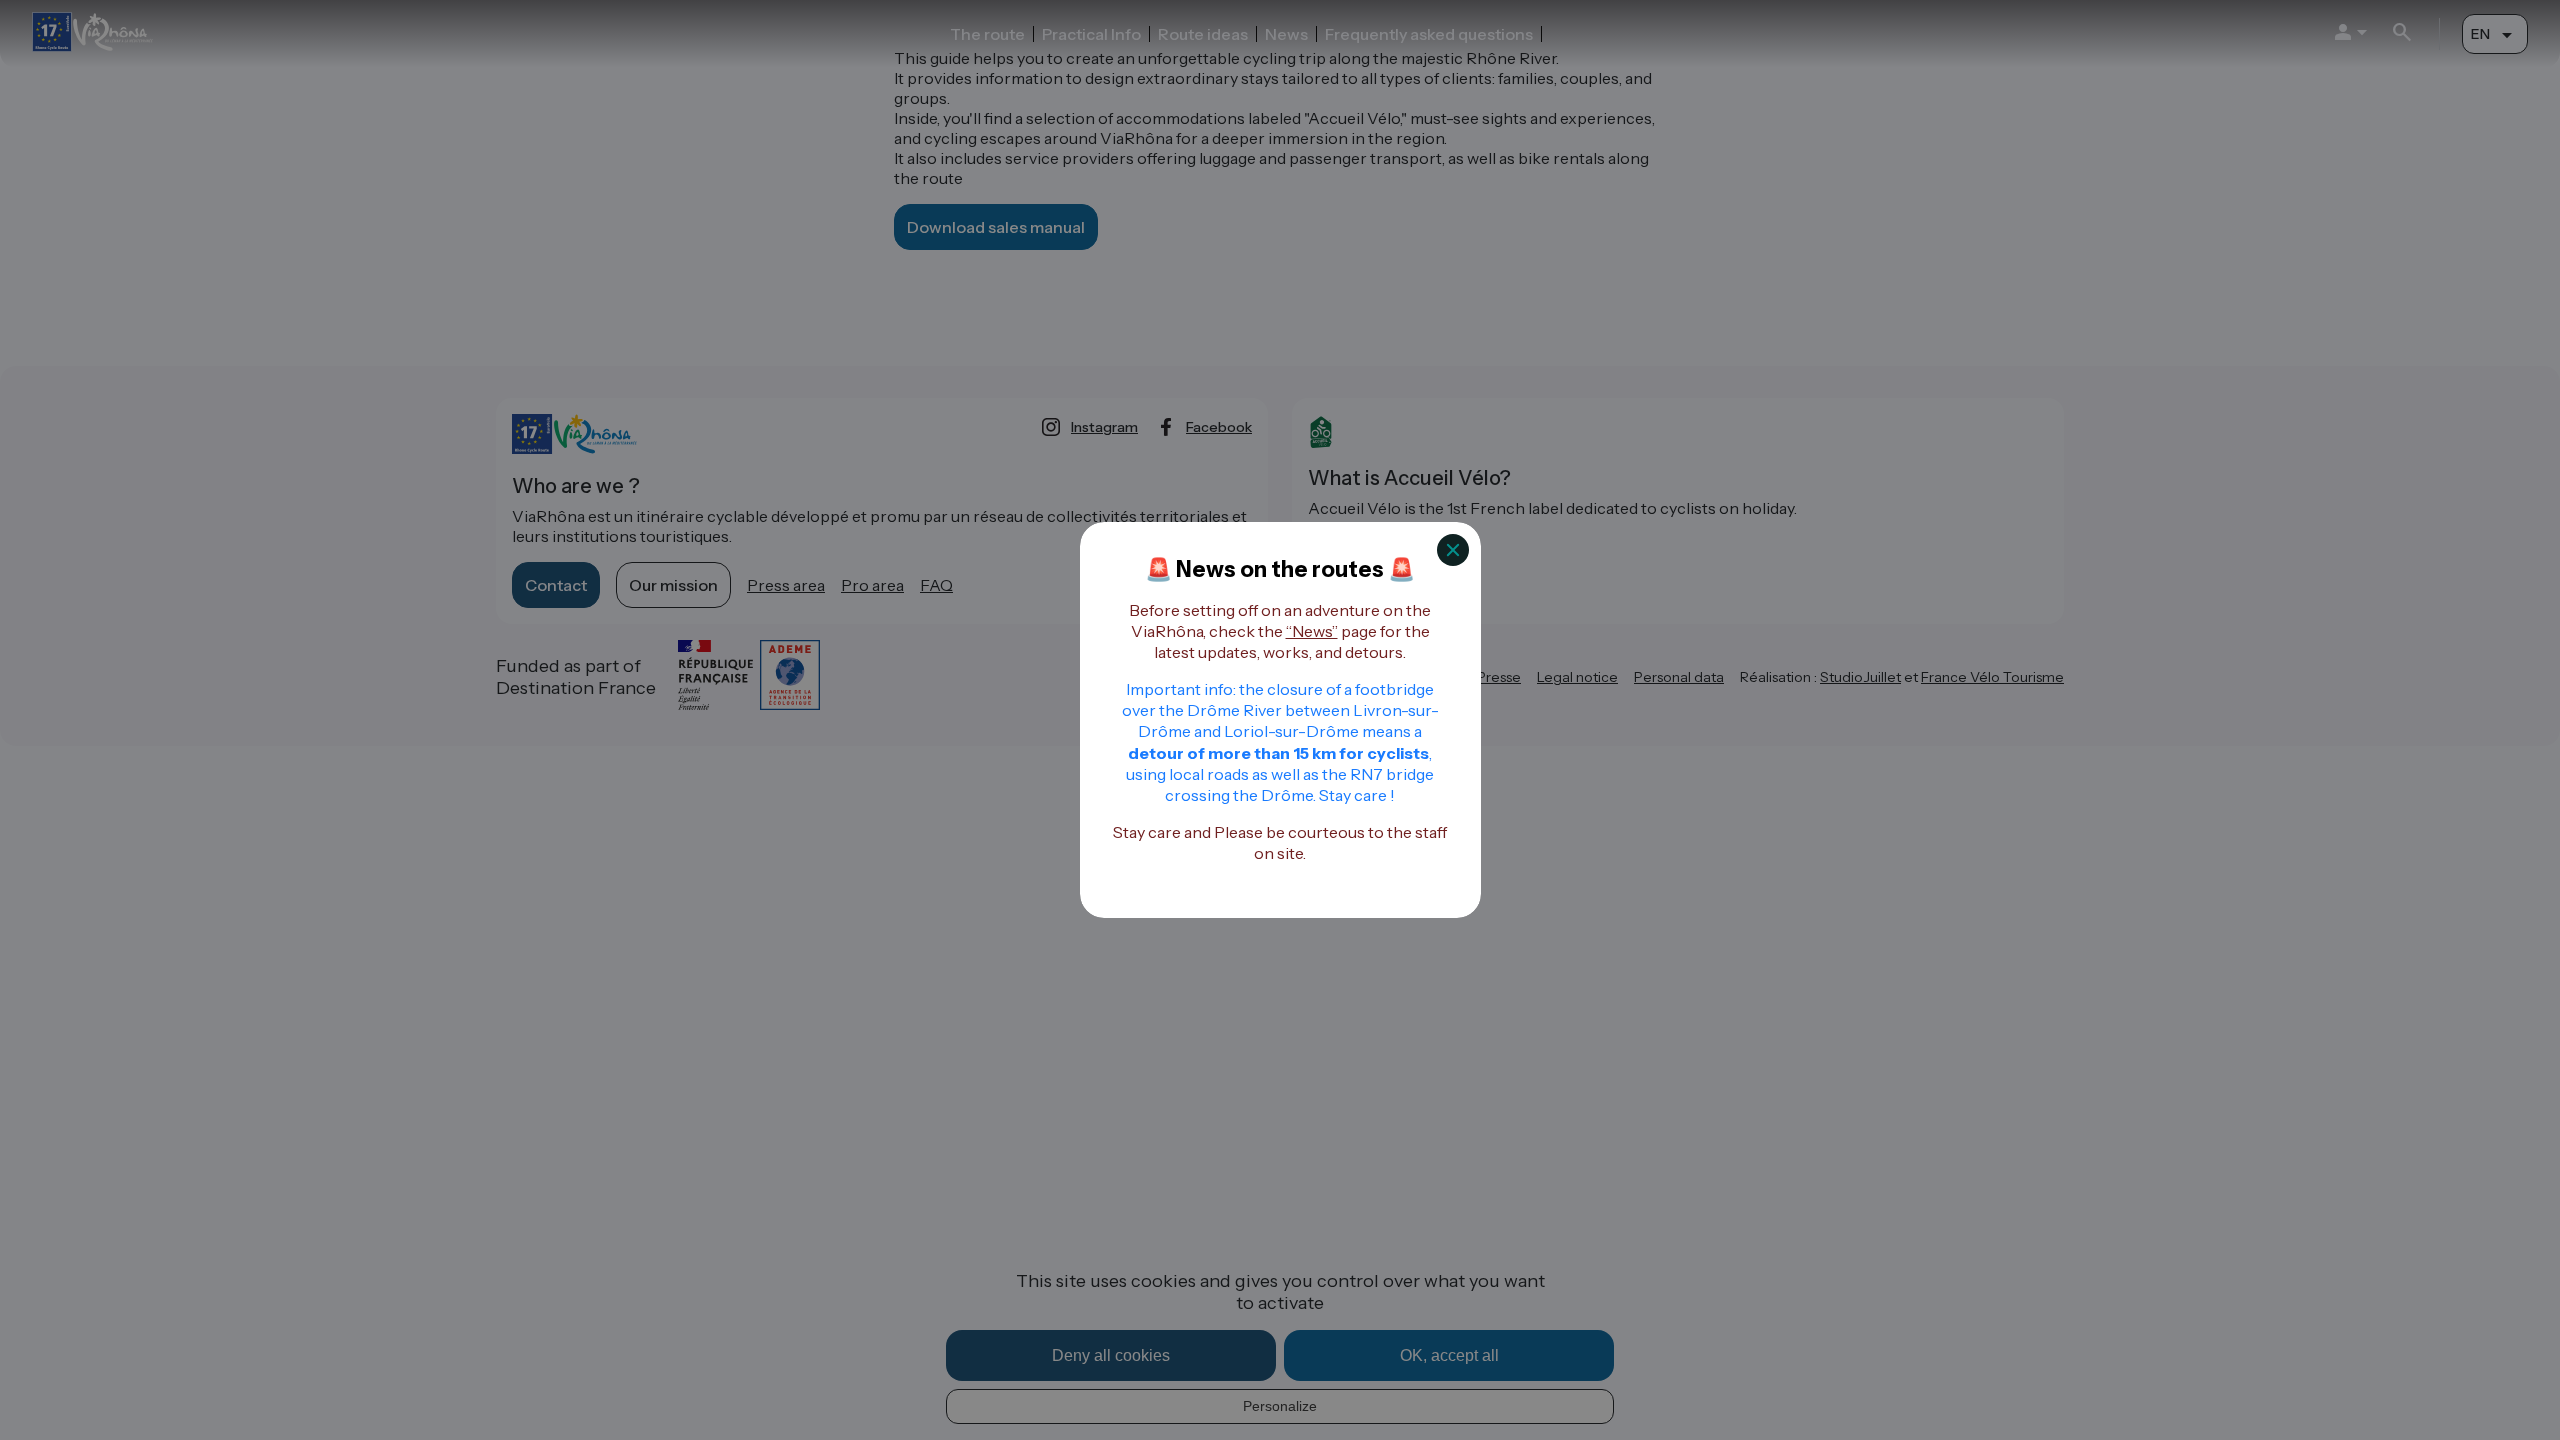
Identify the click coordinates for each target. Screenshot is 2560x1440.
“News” (1312, 631)
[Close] (1453, 550)
